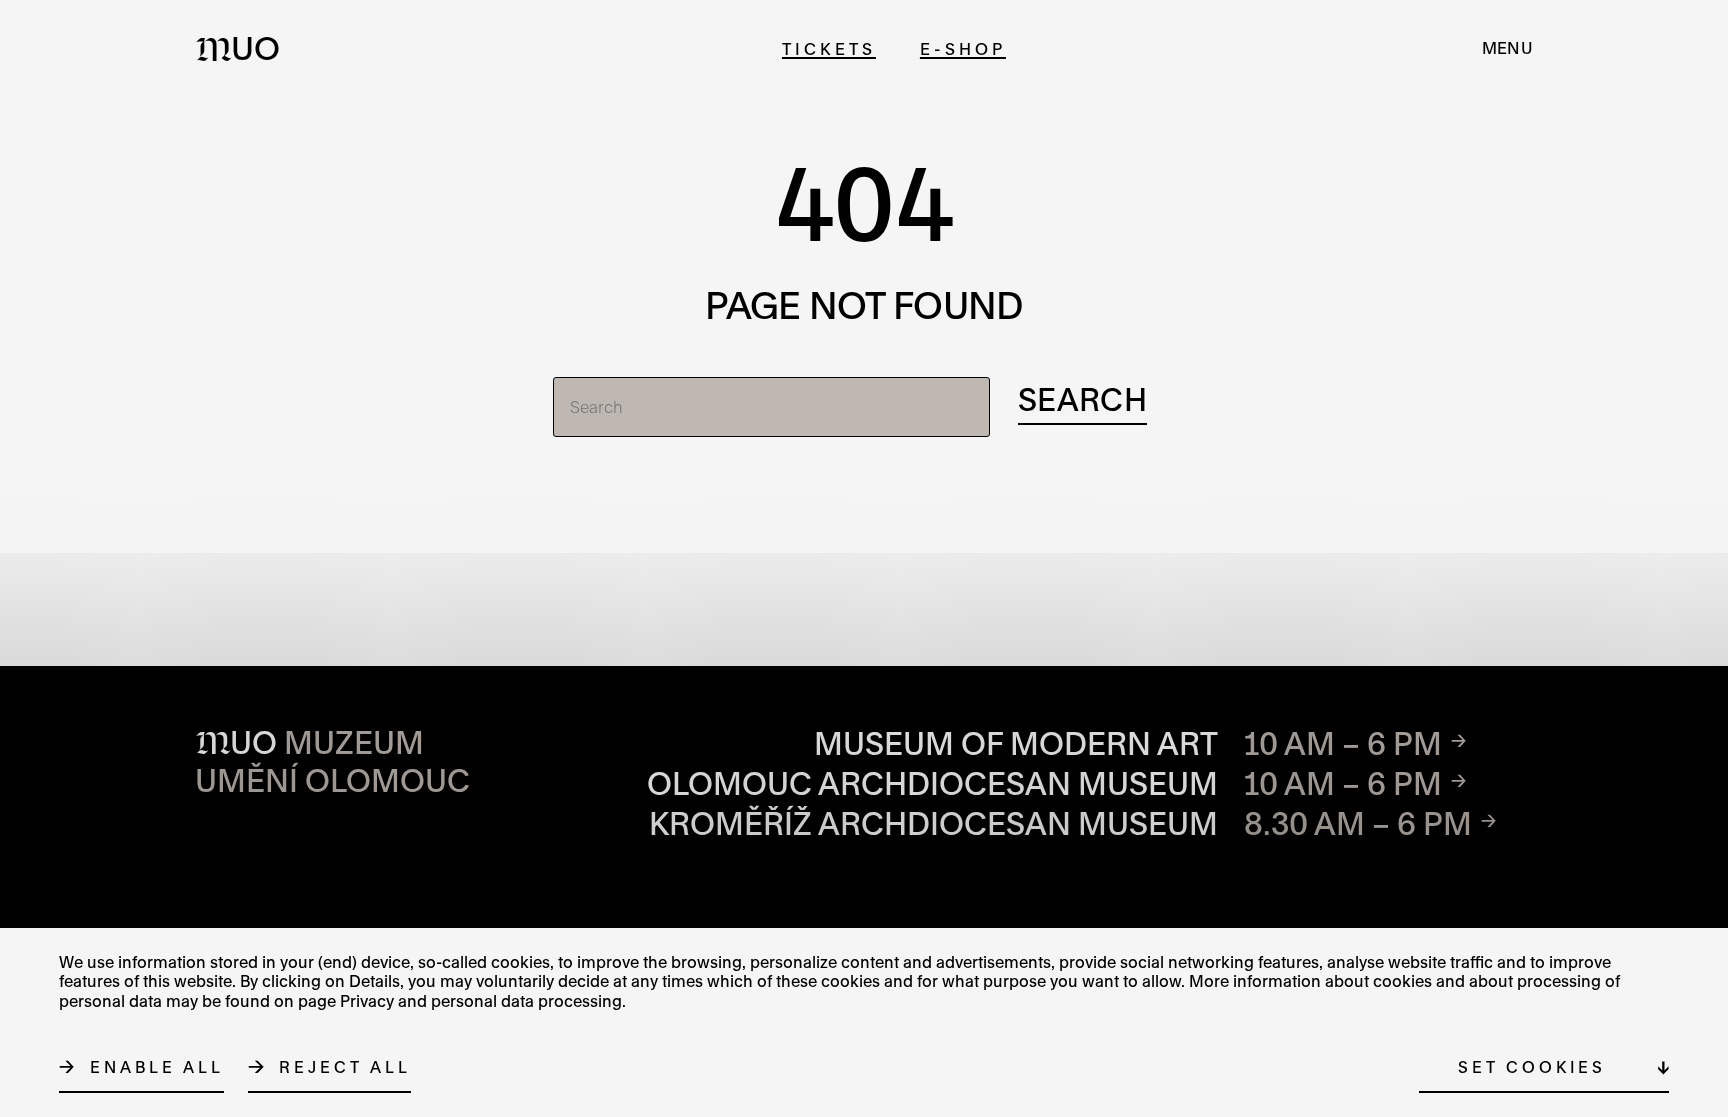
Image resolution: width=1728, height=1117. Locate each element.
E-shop (963, 48)
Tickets (829, 48)
